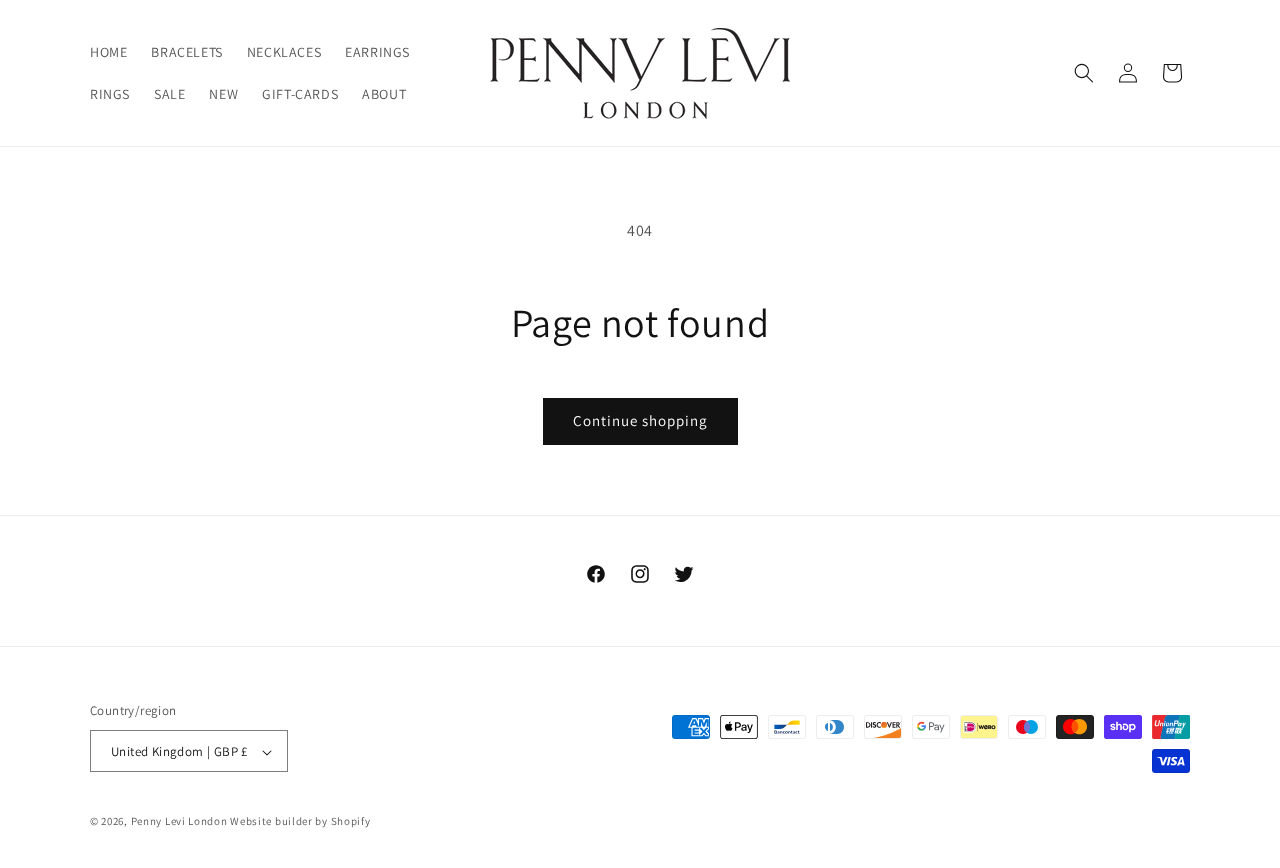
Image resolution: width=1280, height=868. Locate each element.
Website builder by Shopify (300, 822)
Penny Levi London (179, 822)
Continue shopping (640, 420)
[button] (1084, 73)
